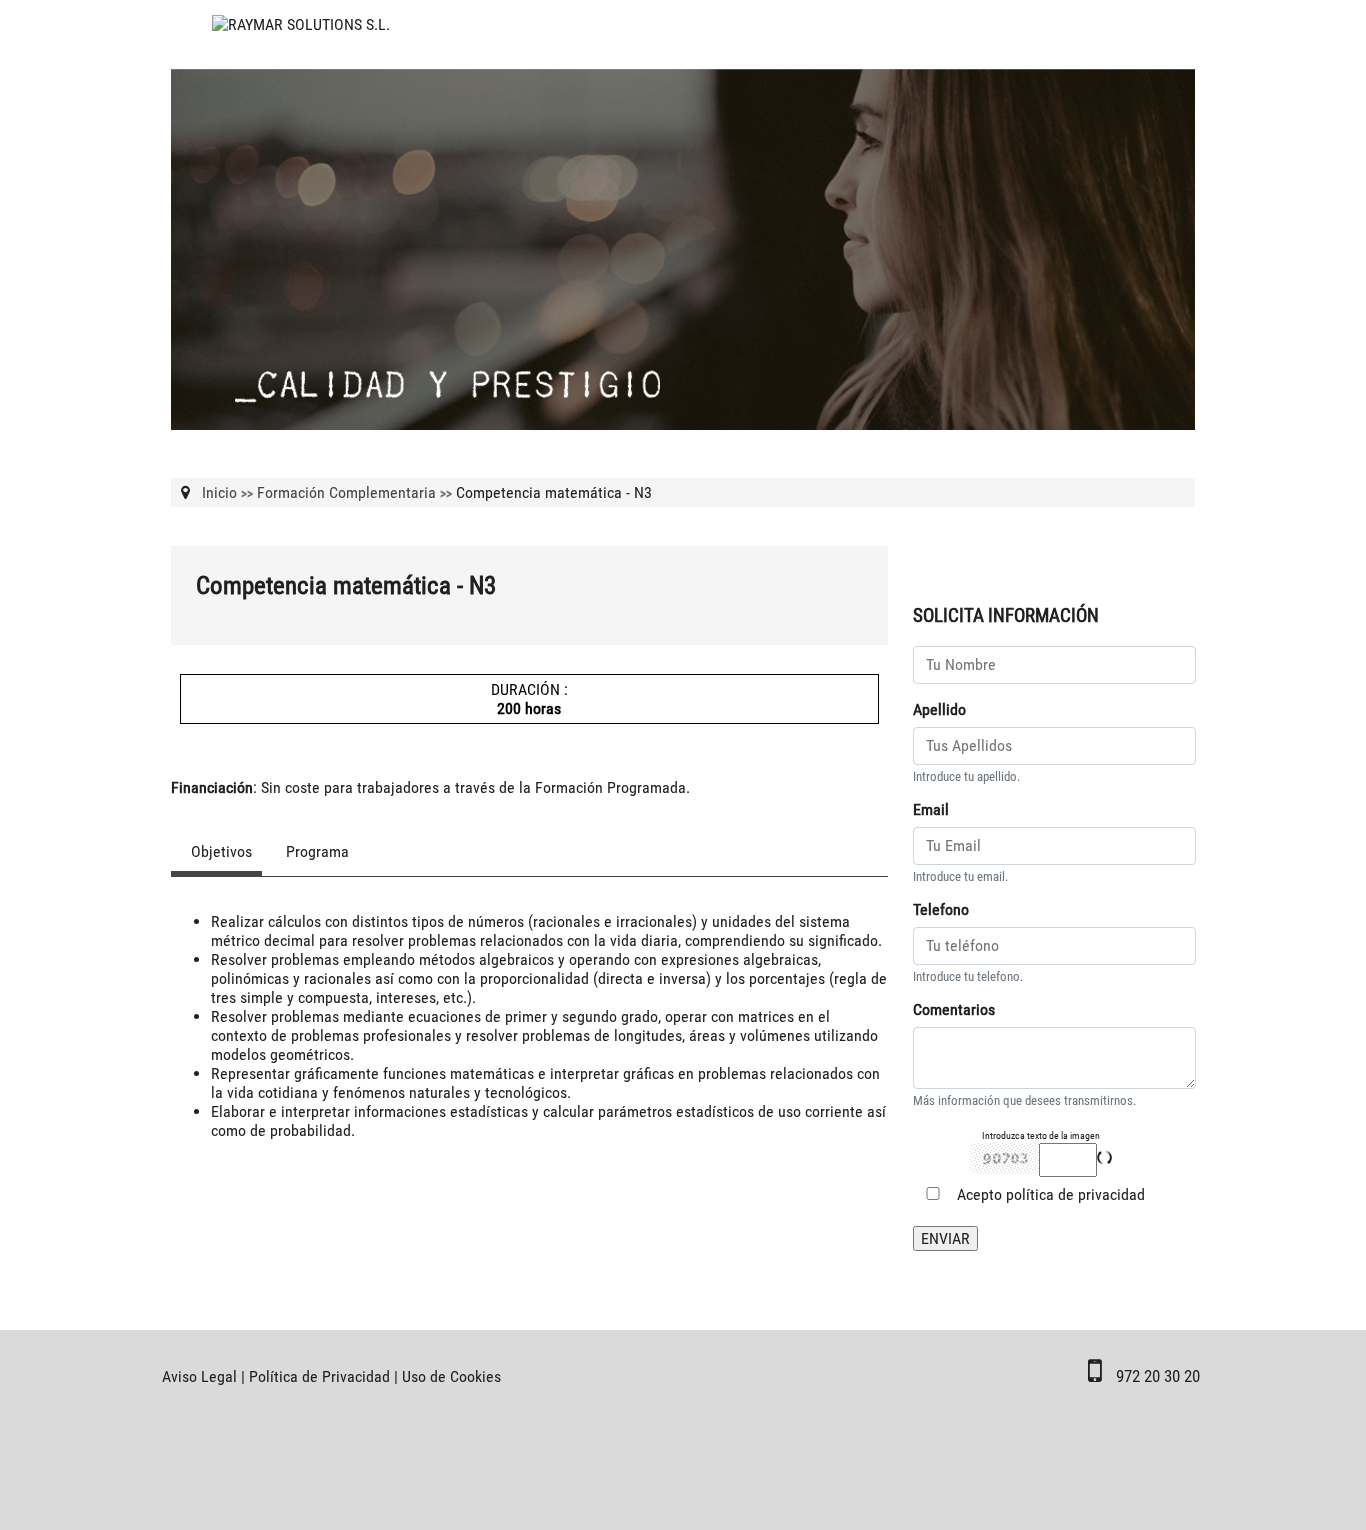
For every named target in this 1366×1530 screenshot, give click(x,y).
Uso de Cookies (451, 1376)
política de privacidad (1075, 1194)
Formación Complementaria (346, 492)
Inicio (219, 492)
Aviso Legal (199, 1376)
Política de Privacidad (319, 1376)
